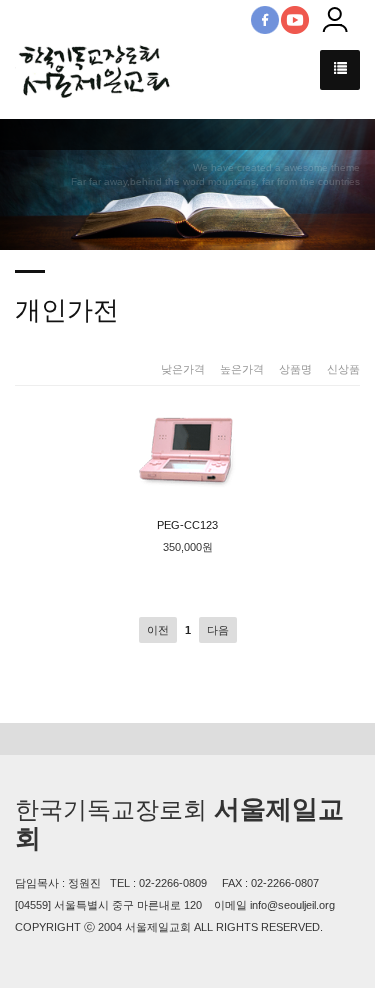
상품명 (295, 369)
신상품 (343, 369)
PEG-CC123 (187, 525)
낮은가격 (183, 369)
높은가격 (242, 369)
